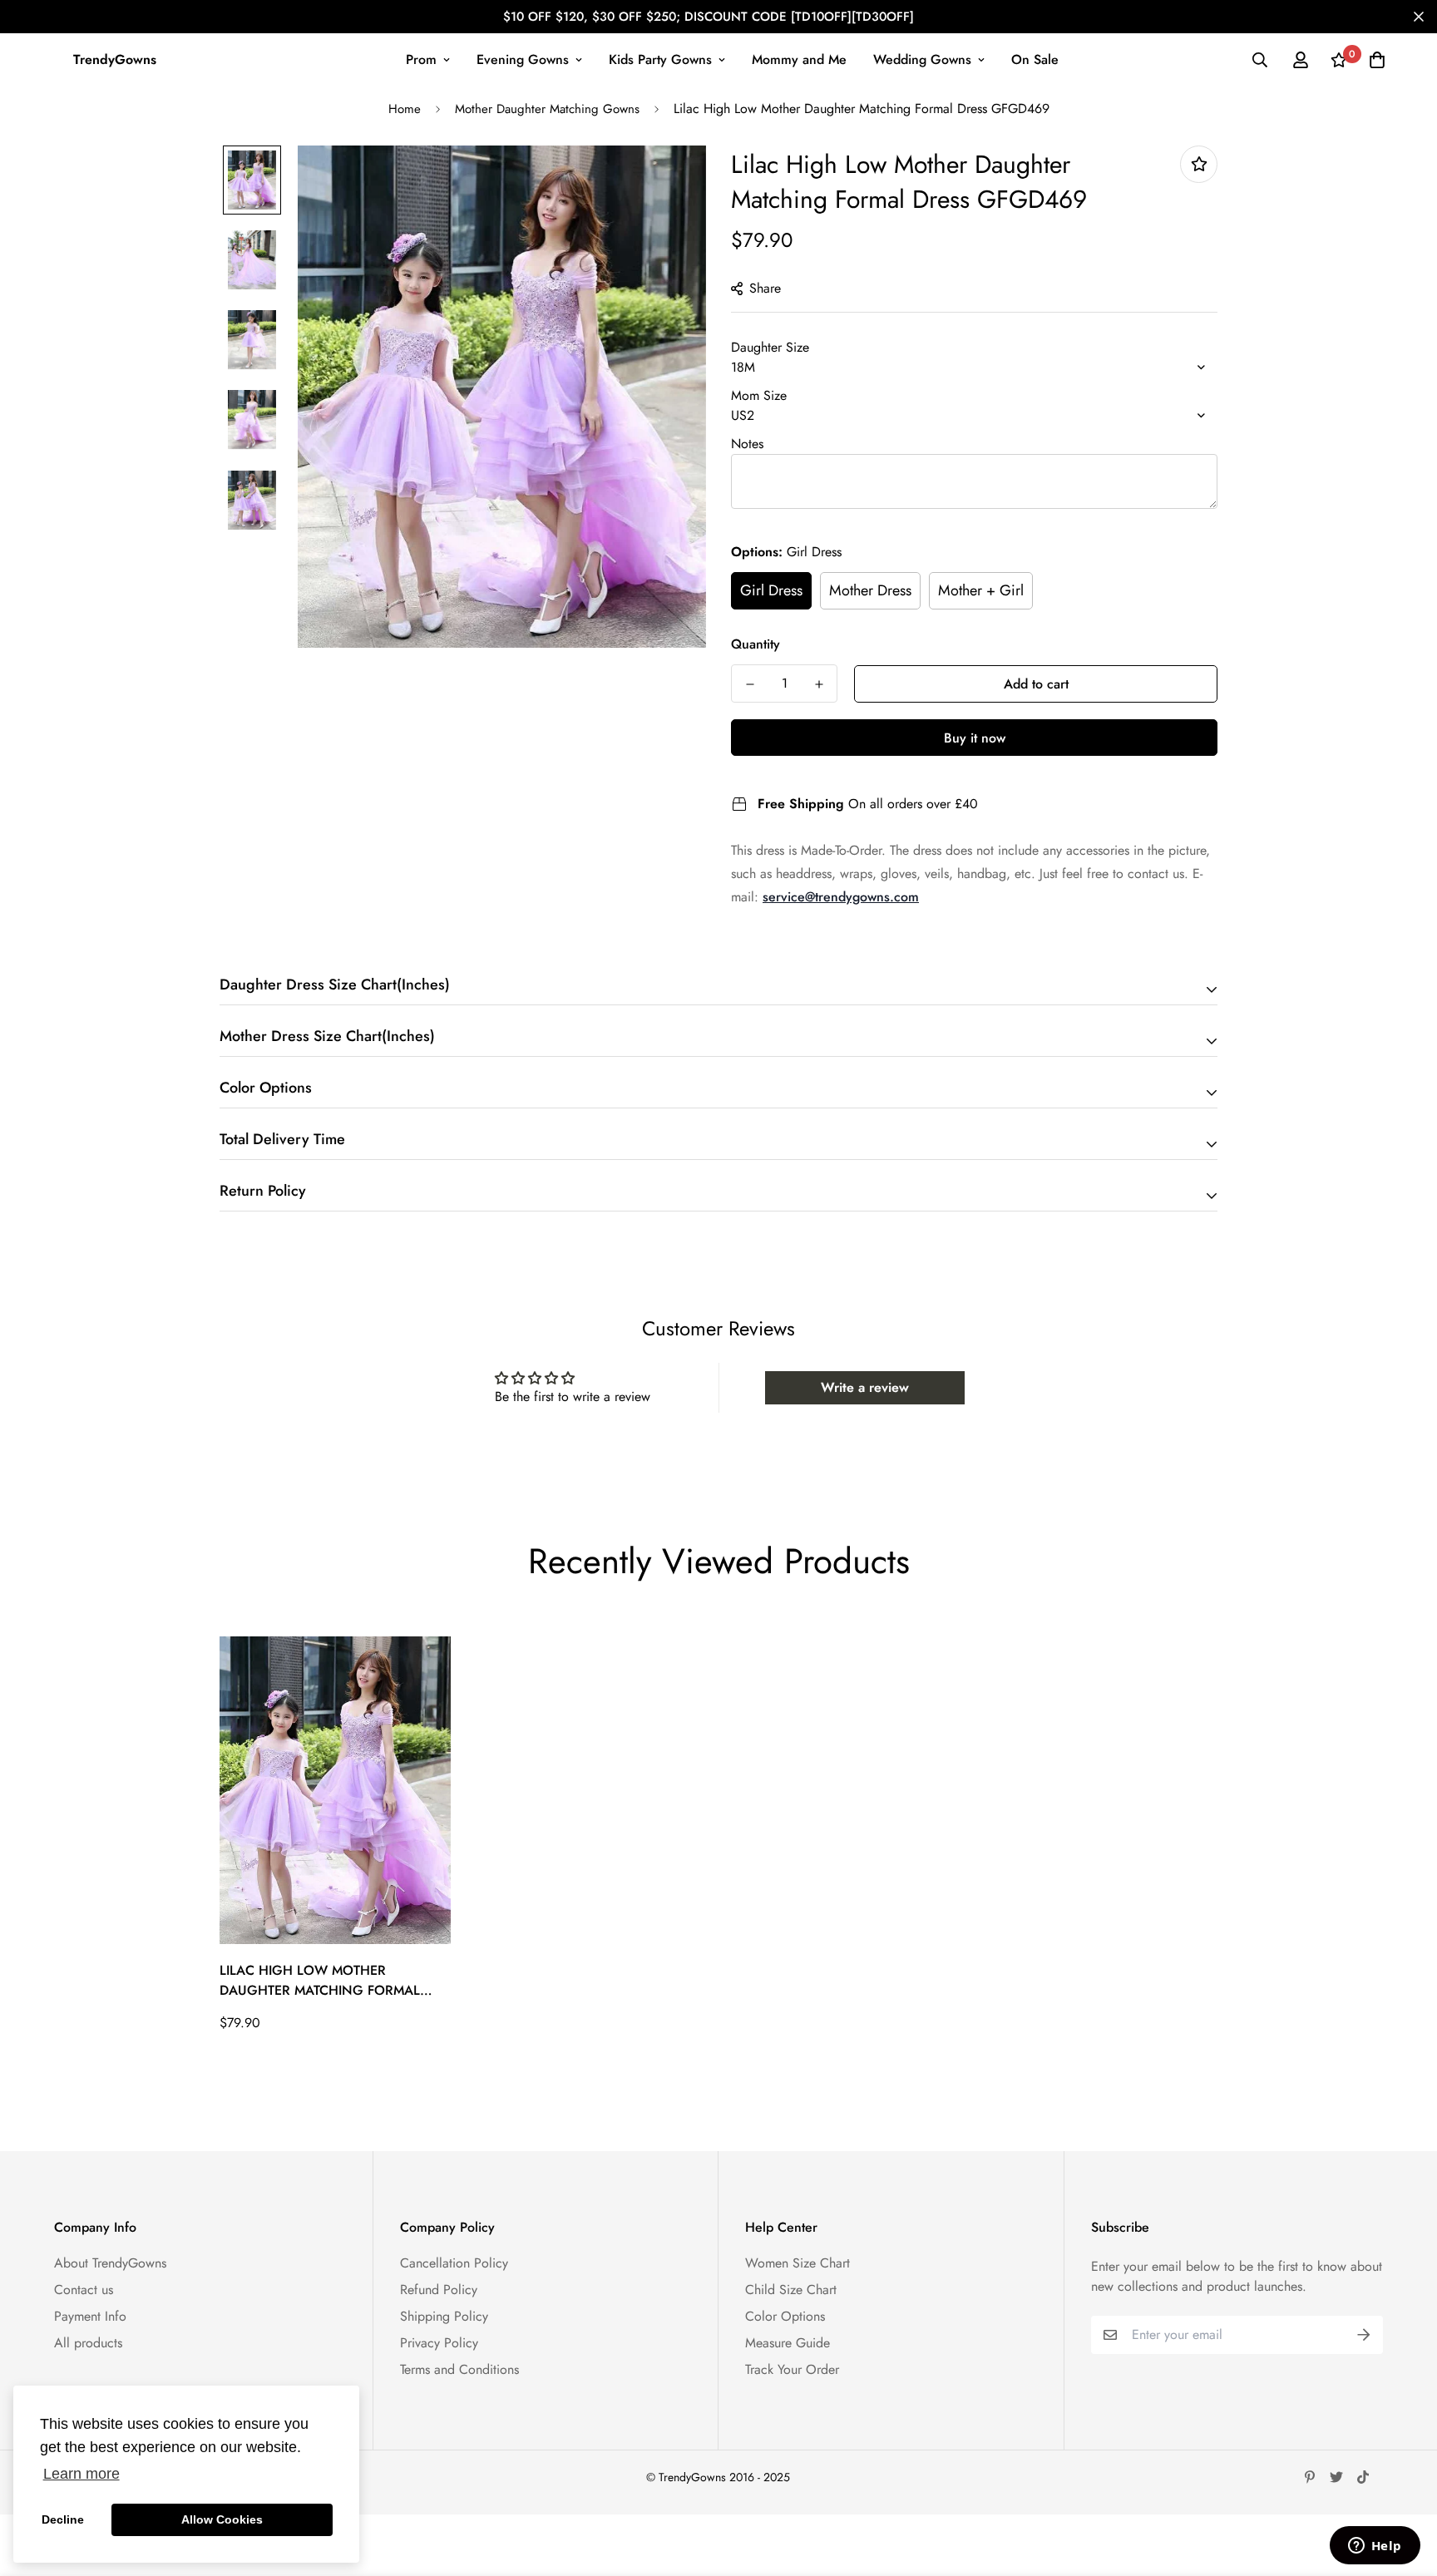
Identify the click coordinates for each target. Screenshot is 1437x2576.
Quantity (756, 644)
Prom (421, 59)
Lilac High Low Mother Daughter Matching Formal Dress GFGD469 (320, 1981)
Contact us (84, 2290)
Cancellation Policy (454, 2263)
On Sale (1035, 59)
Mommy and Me (799, 59)
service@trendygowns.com (841, 897)
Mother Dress (870, 590)
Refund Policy (439, 2290)
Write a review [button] (865, 1387)
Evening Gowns (523, 59)
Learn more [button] (81, 2474)
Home (405, 109)
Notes (747, 444)
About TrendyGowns (110, 2263)
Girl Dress (771, 590)
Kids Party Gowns (660, 59)
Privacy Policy (439, 2343)
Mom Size (759, 395)
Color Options (785, 2316)
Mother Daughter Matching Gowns (547, 109)
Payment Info (90, 2316)
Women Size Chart (798, 2263)
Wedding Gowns (922, 59)
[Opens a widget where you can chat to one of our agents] (1375, 2547)
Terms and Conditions (459, 2369)
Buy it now (975, 738)
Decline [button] (63, 2519)
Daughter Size (770, 347)
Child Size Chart (791, 2290)
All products (88, 2343)
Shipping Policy (444, 2316)
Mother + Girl (981, 590)
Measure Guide (788, 2343)
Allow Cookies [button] (222, 2519)
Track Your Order (792, 2369)
